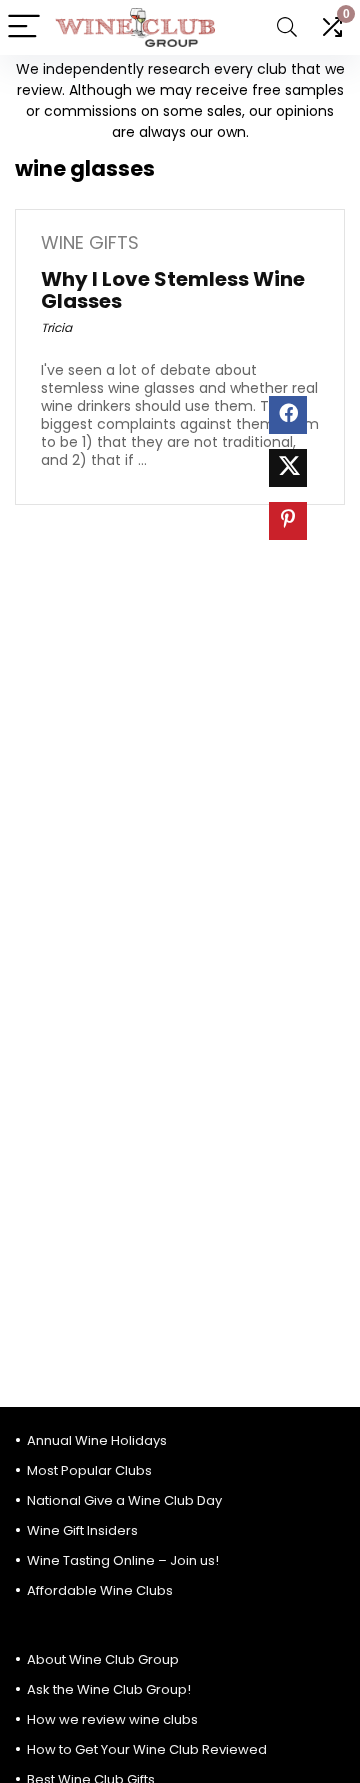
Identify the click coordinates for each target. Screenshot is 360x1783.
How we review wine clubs (112, 1719)
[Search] (287, 27)
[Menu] (24, 27)
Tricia (56, 327)
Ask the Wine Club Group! (109, 1689)
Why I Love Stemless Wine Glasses (173, 290)
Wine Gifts (90, 242)
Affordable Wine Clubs (100, 1590)
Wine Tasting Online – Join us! (123, 1560)
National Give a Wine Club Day (124, 1500)
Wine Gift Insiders (82, 1530)
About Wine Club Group (103, 1659)
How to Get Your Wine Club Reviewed (147, 1749)
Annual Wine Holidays (97, 1440)
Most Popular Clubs (89, 1470)
